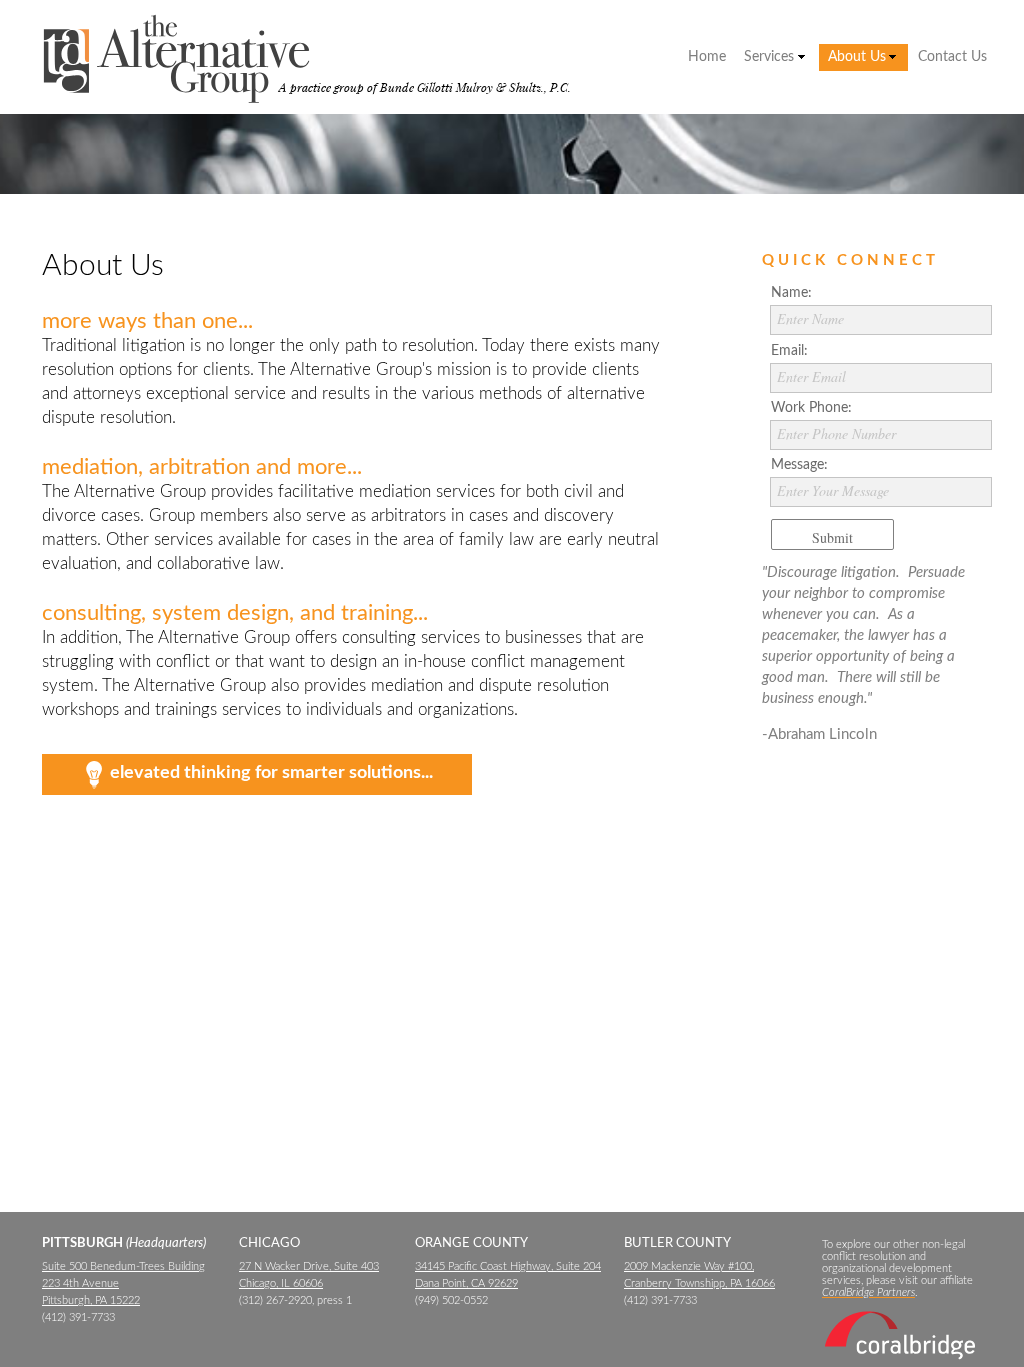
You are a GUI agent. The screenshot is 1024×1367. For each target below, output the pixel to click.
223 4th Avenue (80, 1283)
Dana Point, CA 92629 (466, 1283)
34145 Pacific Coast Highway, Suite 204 (508, 1266)
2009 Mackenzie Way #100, (689, 1266)
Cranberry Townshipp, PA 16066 (699, 1283)
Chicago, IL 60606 (281, 1283)
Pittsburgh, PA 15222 (91, 1300)
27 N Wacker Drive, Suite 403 (309, 1266)
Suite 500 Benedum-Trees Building (123, 1266)
